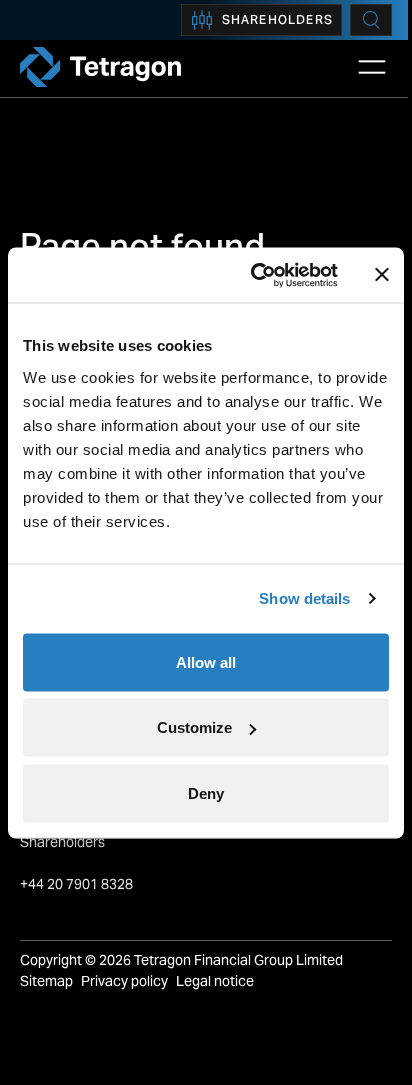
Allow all (206, 661)
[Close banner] (382, 275)
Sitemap (46, 981)
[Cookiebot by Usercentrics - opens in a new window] (255, 275)
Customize (194, 727)
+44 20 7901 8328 (78, 884)
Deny (206, 792)
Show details (304, 598)
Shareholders (277, 19)
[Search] (371, 20)
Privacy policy (124, 981)
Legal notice (215, 981)
